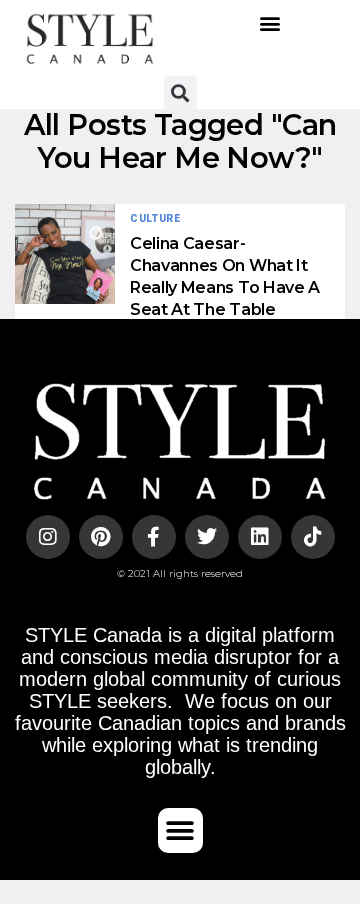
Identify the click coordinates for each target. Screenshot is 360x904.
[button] (270, 23)
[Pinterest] (101, 537)
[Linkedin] (260, 537)
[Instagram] (48, 537)
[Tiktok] (313, 537)
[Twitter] (207, 537)
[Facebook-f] (154, 537)
